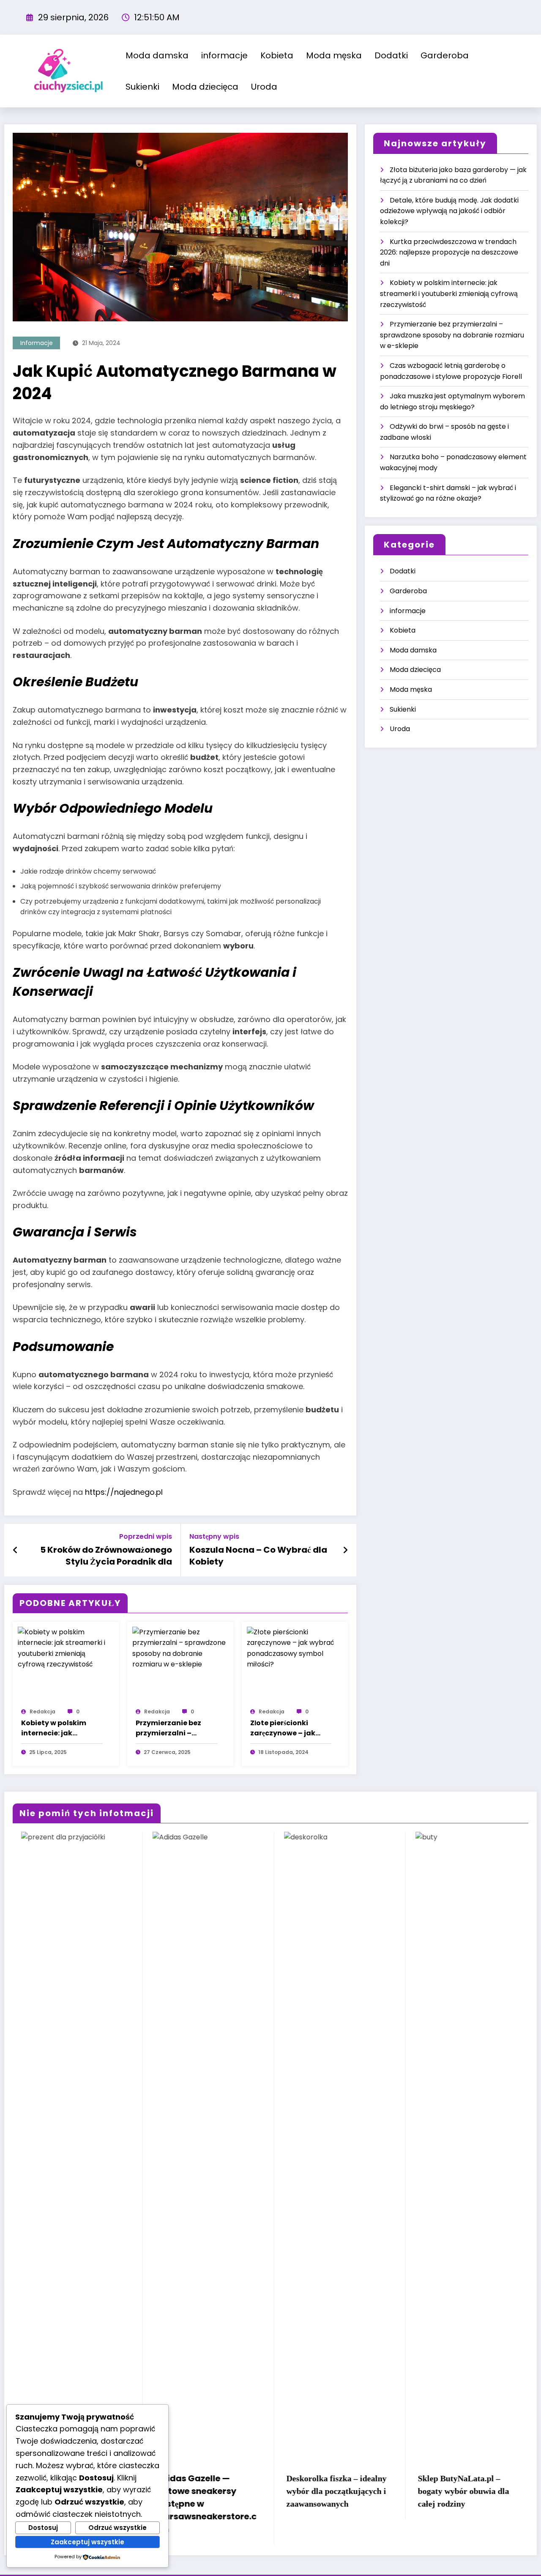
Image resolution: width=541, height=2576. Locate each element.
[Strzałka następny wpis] (345, 1550)
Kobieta (277, 55)
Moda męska (334, 55)
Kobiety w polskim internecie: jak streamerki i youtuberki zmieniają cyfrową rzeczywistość (60, 1728)
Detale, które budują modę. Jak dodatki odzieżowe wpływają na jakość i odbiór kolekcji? (449, 211)
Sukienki (142, 87)
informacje (224, 55)
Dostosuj (43, 2528)
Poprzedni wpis (146, 1536)
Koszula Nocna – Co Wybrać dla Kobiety (258, 1556)
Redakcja (42, 1711)
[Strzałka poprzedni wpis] (15, 1550)
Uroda (264, 87)
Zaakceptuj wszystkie (87, 2542)
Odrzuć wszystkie (117, 2528)
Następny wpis (214, 1536)
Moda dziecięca (205, 87)
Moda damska (157, 55)
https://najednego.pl (124, 1492)
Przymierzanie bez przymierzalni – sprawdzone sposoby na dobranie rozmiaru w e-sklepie (175, 1728)
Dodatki (391, 55)
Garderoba (445, 55)
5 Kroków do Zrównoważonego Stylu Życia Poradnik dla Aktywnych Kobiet (106, 1556)
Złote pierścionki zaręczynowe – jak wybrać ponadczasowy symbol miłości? (283, 1728)
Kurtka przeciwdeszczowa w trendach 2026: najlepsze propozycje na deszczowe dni (449, 252)
